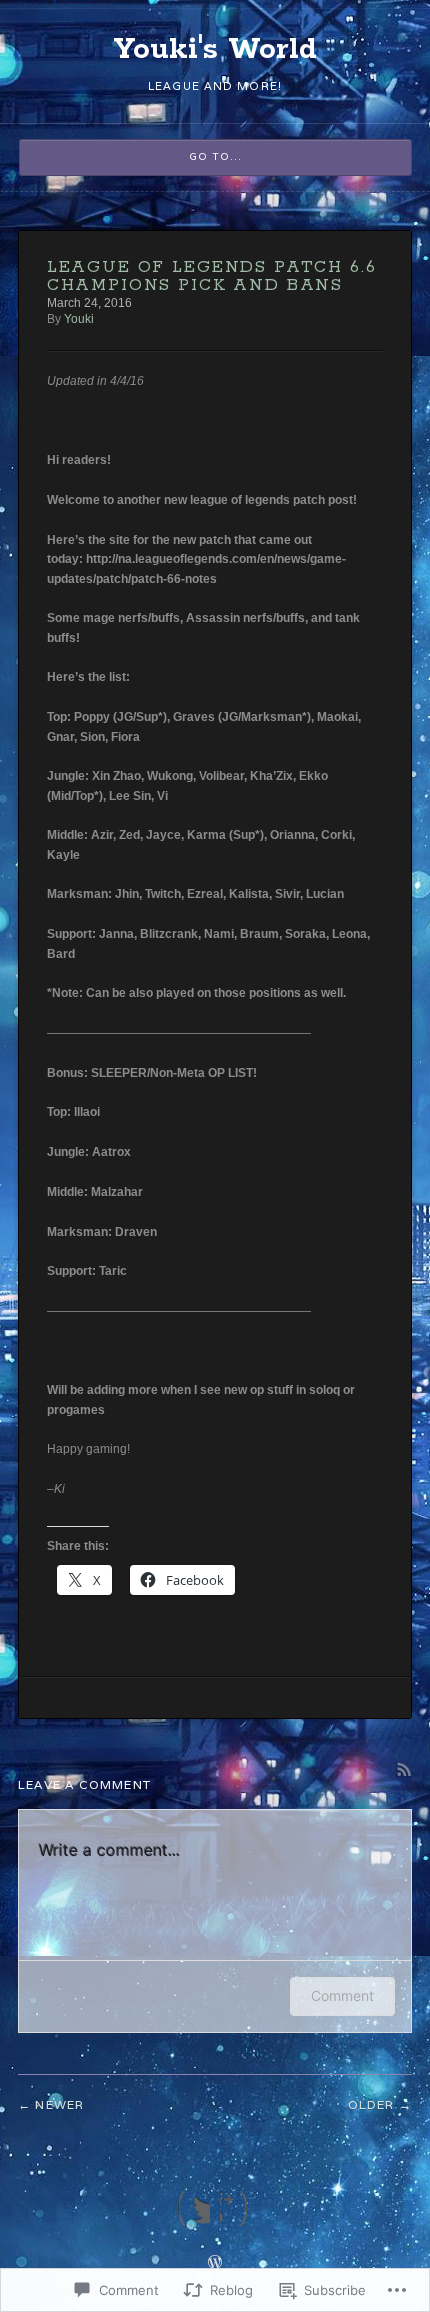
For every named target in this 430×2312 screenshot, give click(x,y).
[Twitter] (193, 2208)
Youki (79, 319)
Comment (342, 1995)
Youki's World (215, 50)
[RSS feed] (236, 2208)
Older (371, 2104)
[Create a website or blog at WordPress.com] (215, 2264)
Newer (59, 2104)
